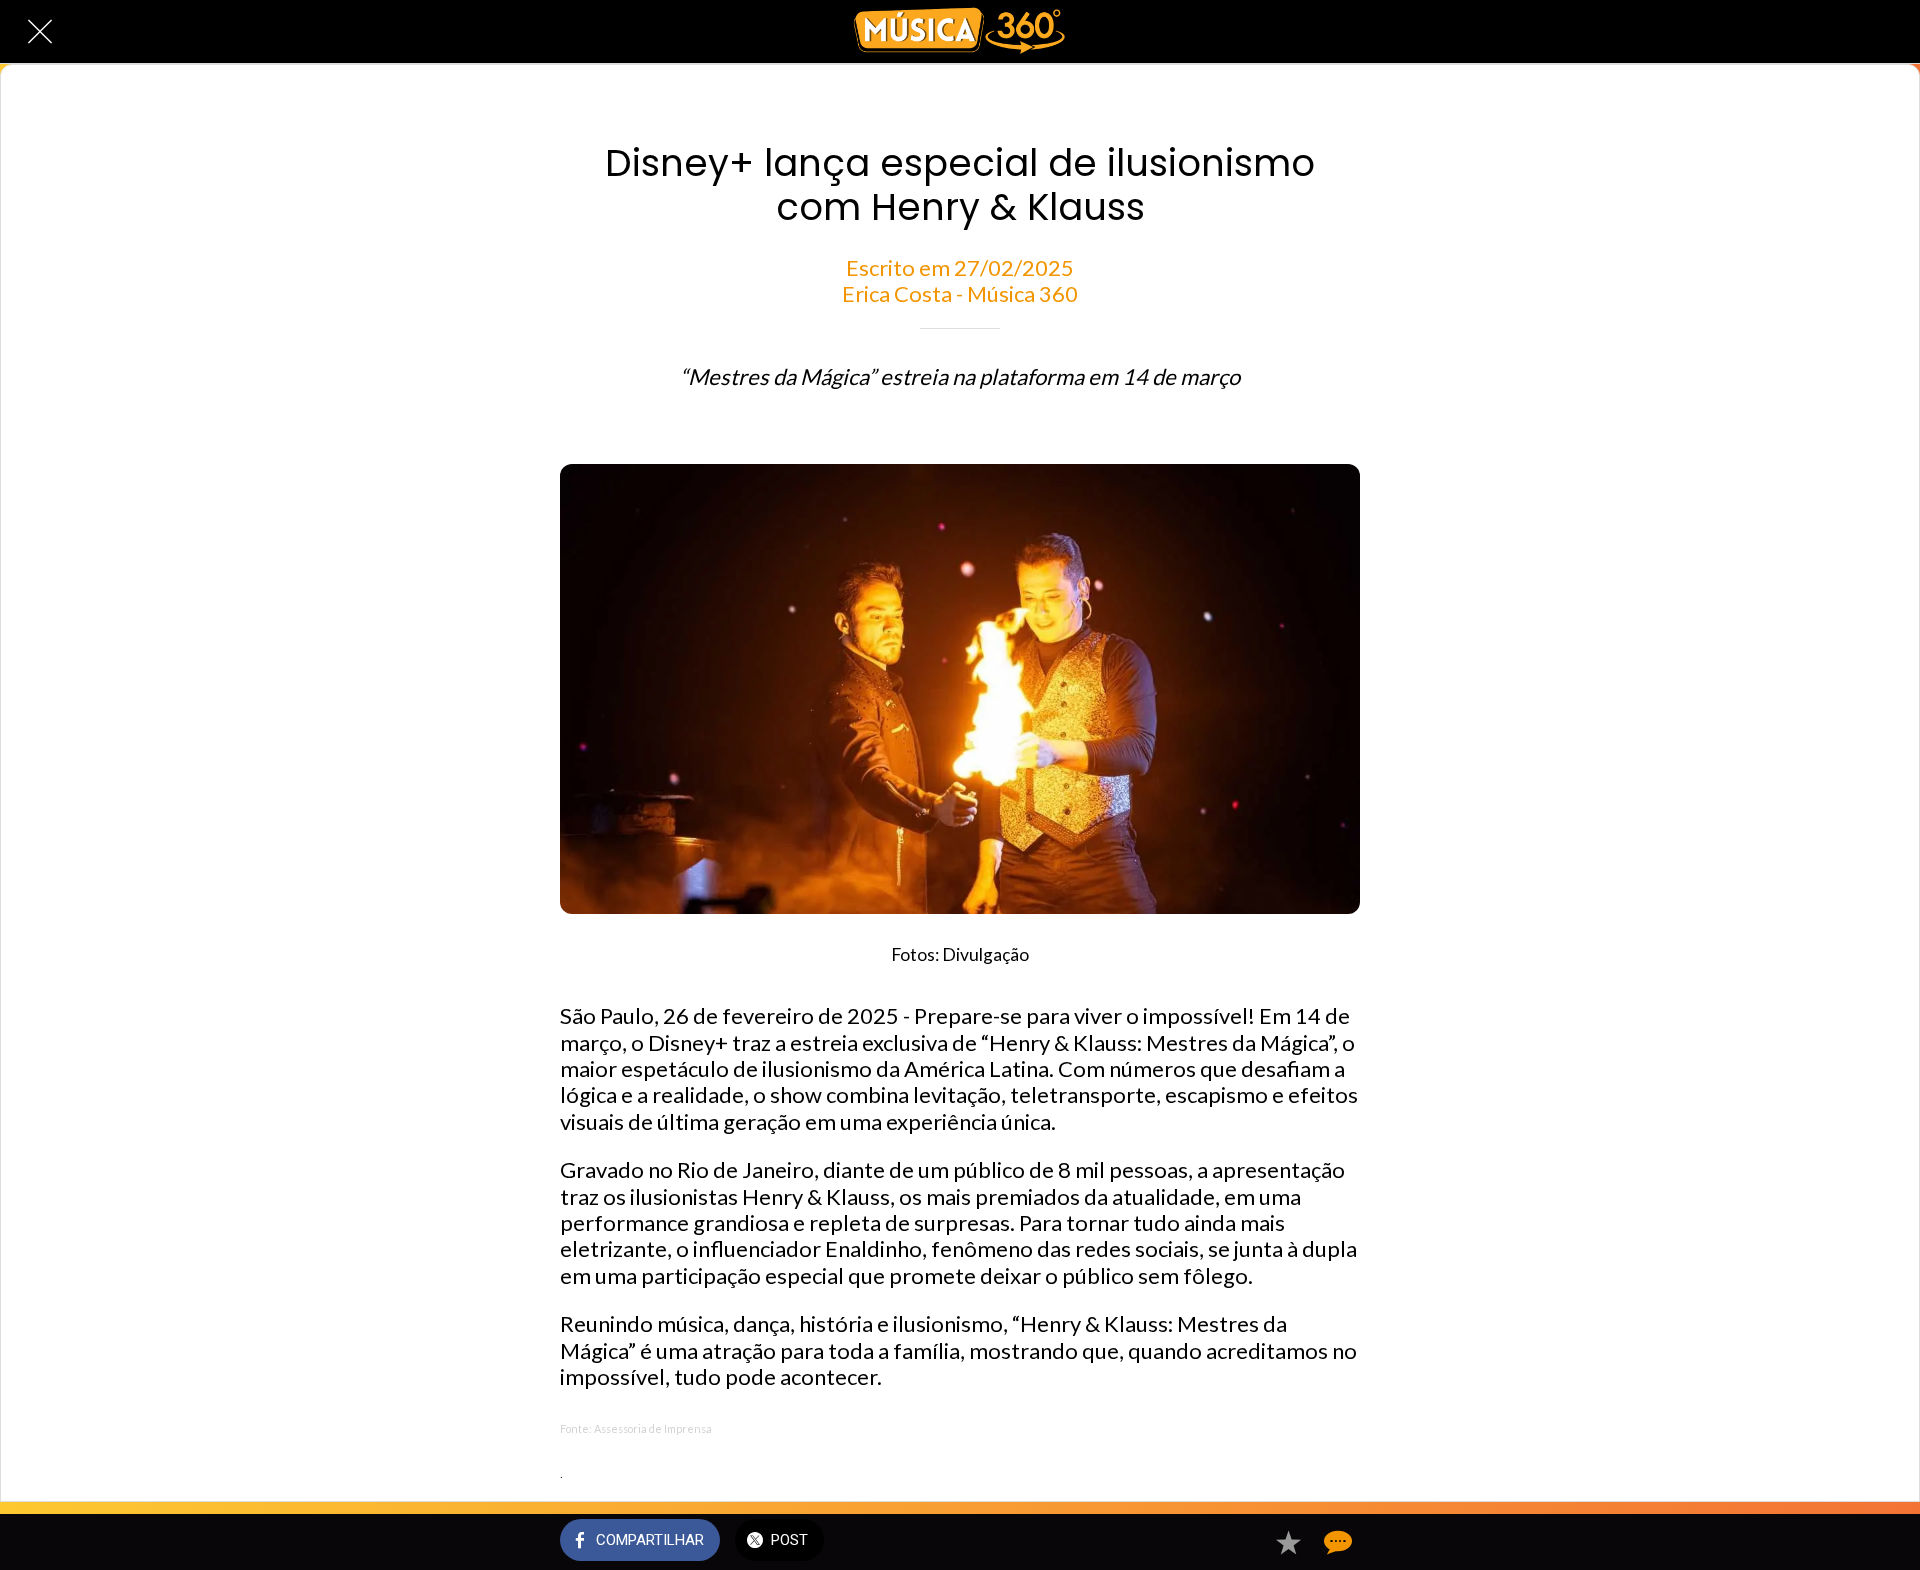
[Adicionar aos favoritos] (1288, 1542)
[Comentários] (1336, 1542)
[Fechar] (40, 32)
